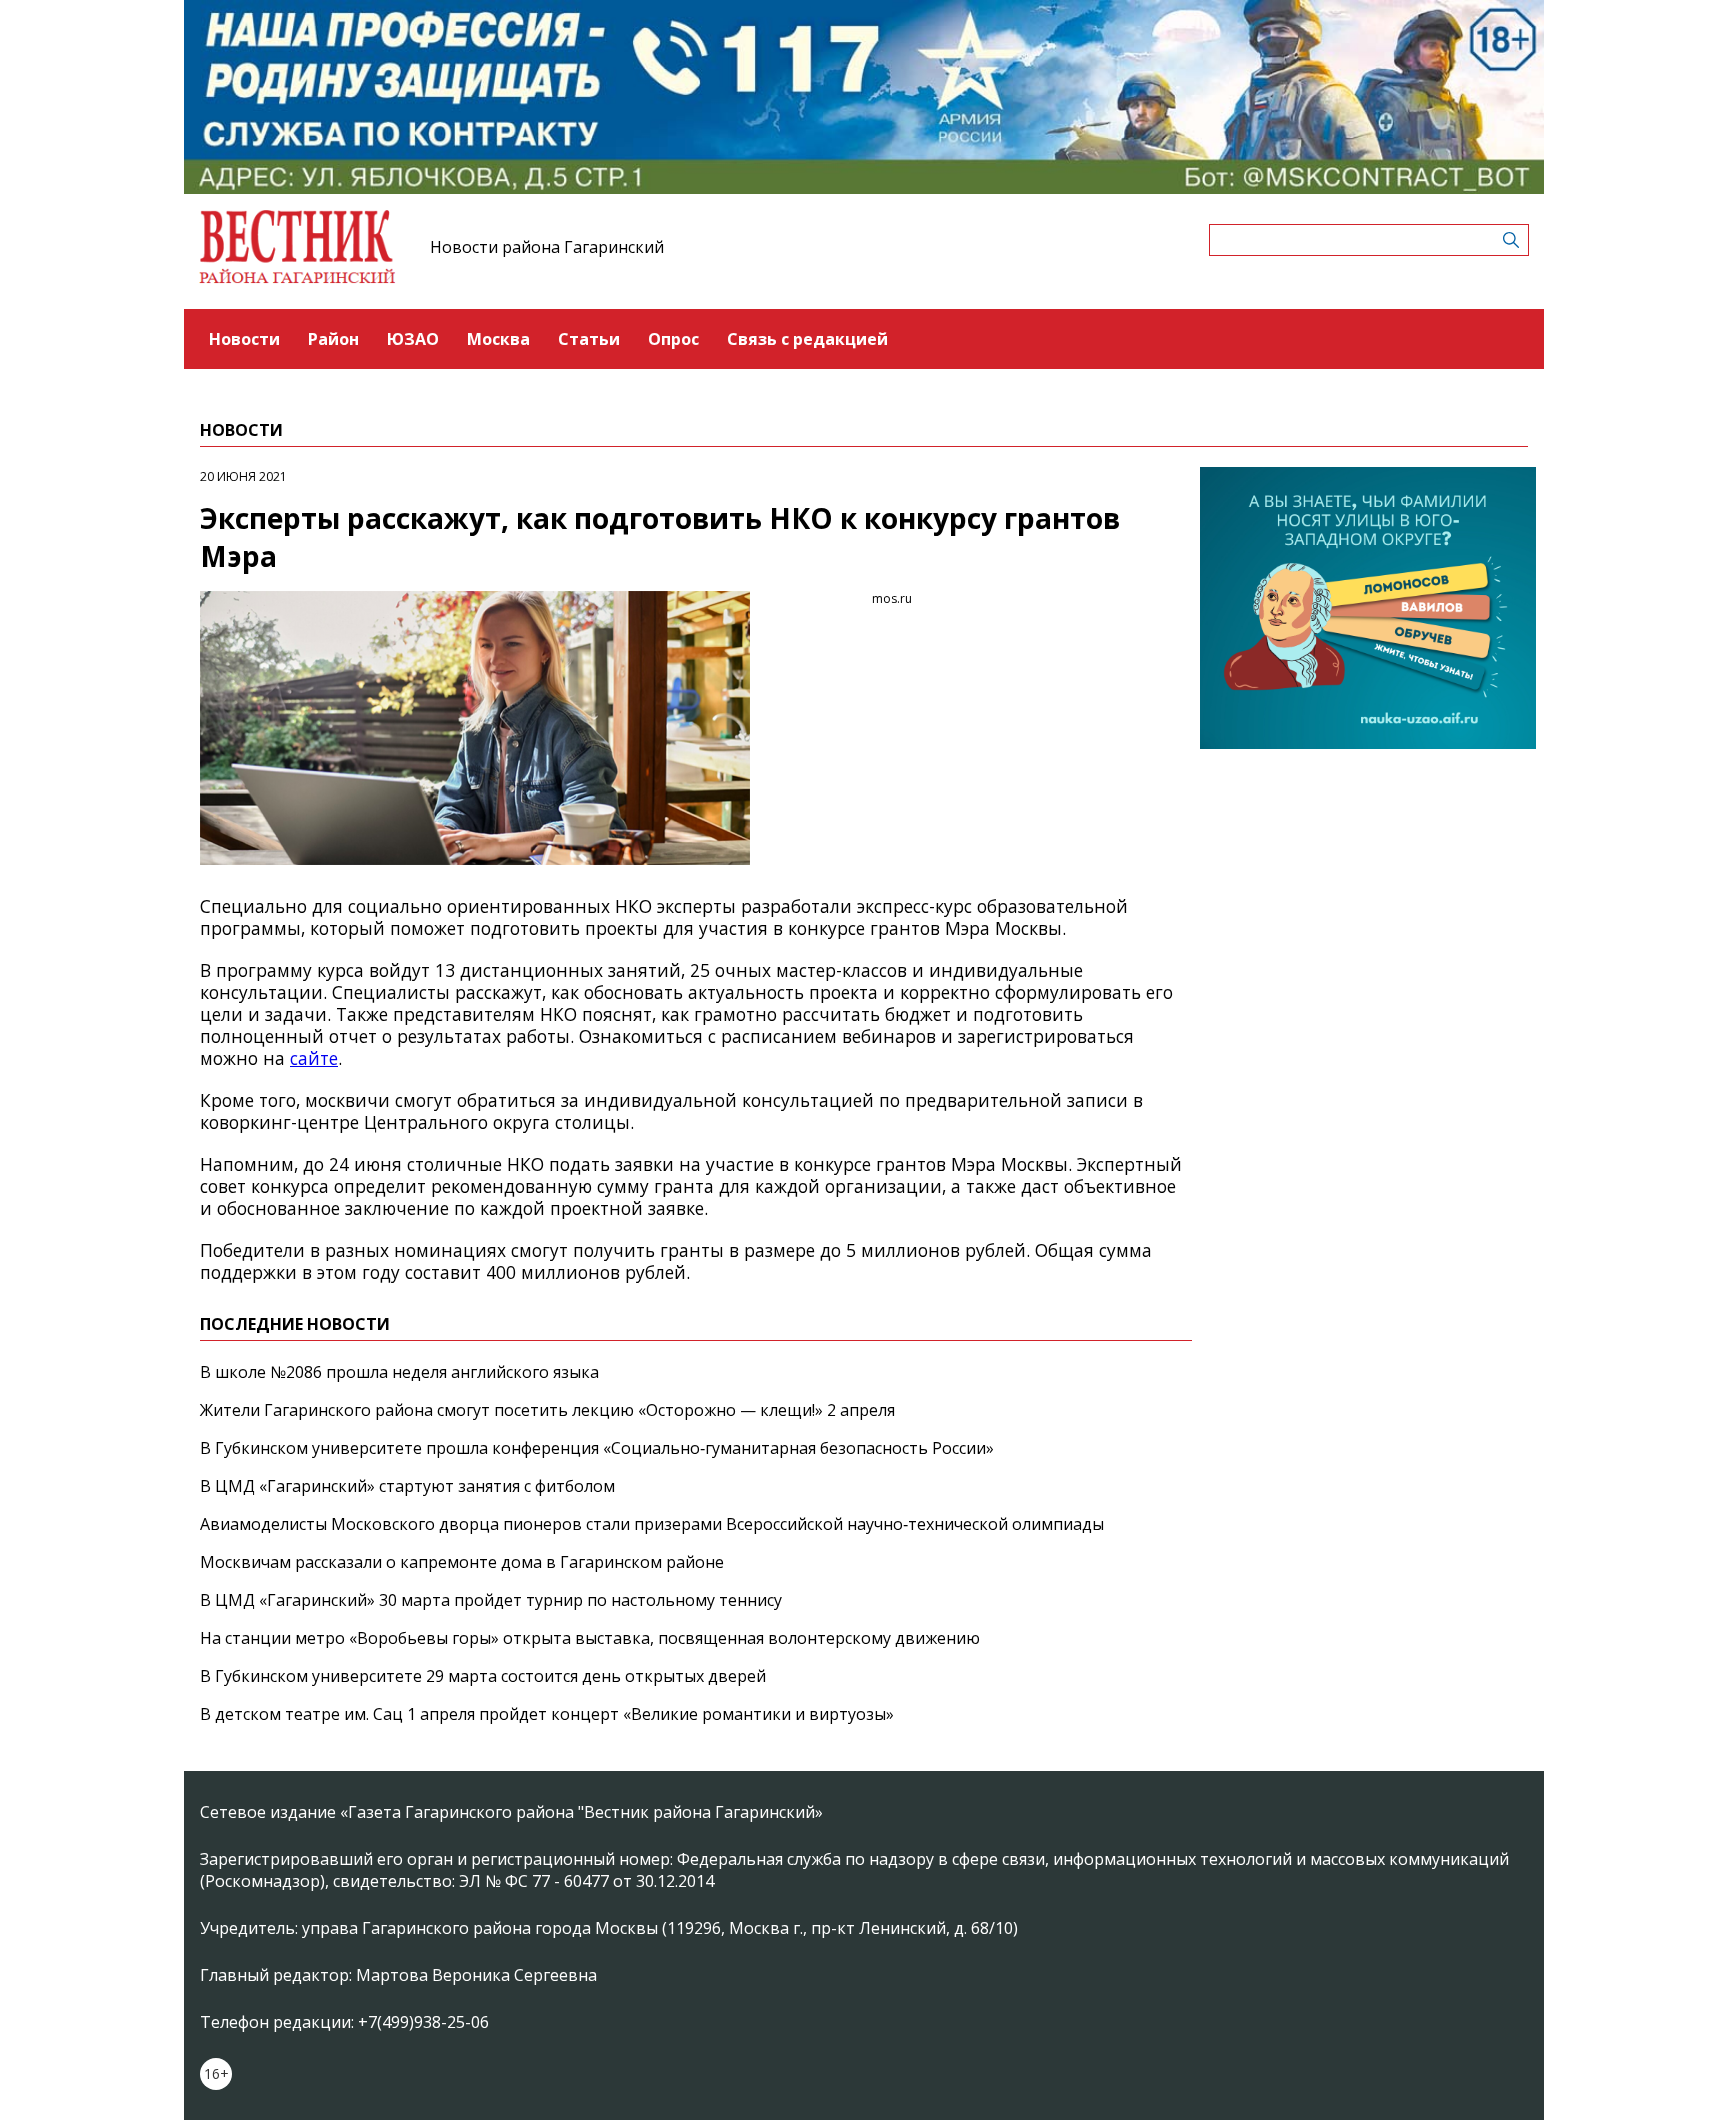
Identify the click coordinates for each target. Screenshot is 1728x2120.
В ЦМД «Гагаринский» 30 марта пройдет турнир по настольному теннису (491, 1600)
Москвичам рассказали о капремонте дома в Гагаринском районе (462, 1562)
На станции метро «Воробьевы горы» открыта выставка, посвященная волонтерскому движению (590, 1638)
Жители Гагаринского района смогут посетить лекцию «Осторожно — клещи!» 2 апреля (547, 1410)
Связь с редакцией (807, 339)
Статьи (589, 339)
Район (333, 339)
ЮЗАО (413, 339)
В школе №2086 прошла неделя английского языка (399, 1372)
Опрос (673, 339)
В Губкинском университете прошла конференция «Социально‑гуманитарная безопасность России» (597, 1448)
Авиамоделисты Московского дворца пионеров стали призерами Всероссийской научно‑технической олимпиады (652, 1524)
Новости (244, 339)
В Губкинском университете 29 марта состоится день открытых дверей (483, 1676)
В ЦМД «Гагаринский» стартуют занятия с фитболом (407, 1486)
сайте (314, 1058)
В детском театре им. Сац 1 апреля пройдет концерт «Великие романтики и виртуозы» (547, 1714)
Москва (498, 339)
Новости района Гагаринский (547, 247)
